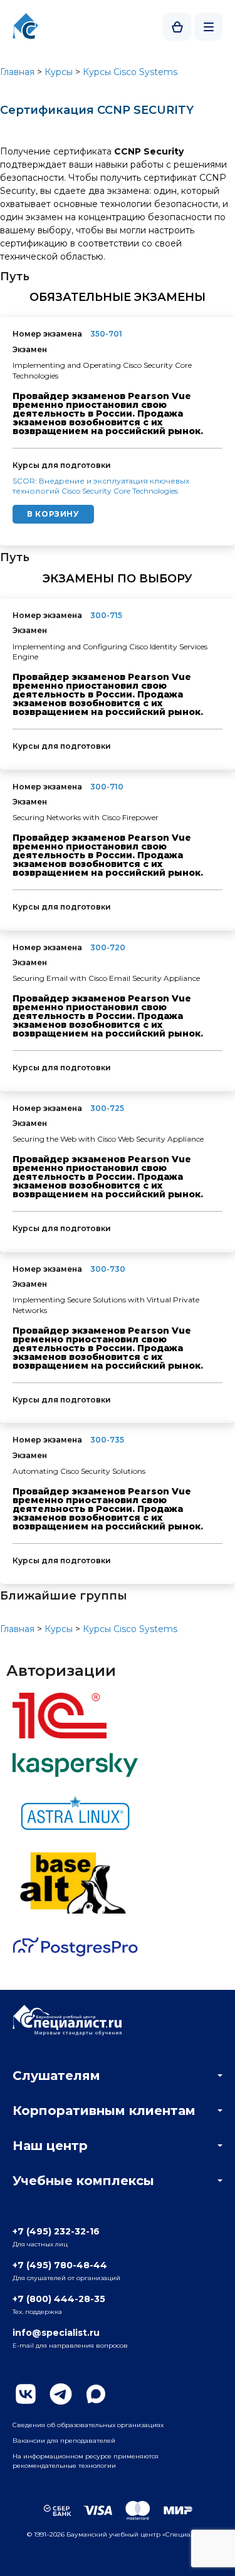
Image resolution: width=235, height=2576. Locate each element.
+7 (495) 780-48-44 (60, 2265)
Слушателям (56, 2076)
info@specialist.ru (56, 2333)
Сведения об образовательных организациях (88, 2425)
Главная (17, 72)
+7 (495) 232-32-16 (56, 2231)
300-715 (106, 615)
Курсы (59, 72)
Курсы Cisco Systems (130, 72)
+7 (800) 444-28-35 (59, 2299)
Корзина (177, 27)
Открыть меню (208, 27)
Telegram (61, 2394)
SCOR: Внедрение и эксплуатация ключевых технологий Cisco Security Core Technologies (101, 486)
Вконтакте (26, 2394)
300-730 (108, 1269)
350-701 (106, 334)
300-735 (107, 1440)
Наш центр (50, 2146)
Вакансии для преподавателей (64, 2441)
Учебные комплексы (83, 2181)
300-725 (107, 1108)
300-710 (107, 787)
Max (96, 2394)
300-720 (108, 947)
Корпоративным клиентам (104, 2111)
